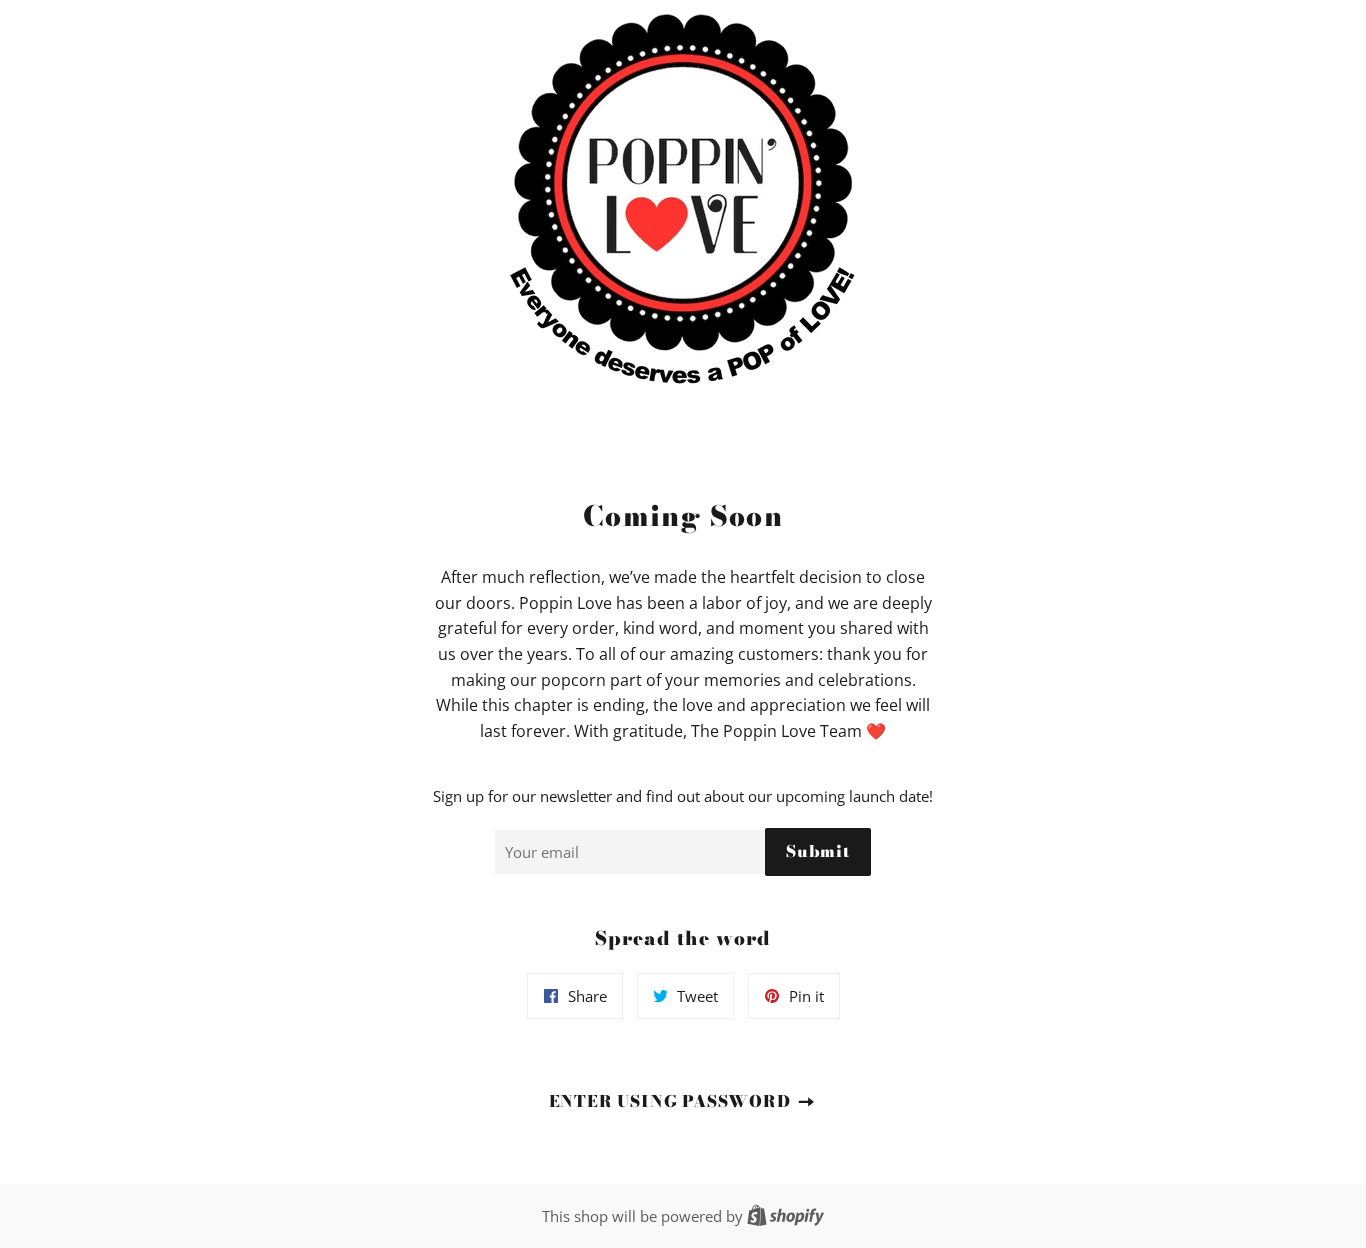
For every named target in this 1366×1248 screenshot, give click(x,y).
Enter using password (672, 1101)
